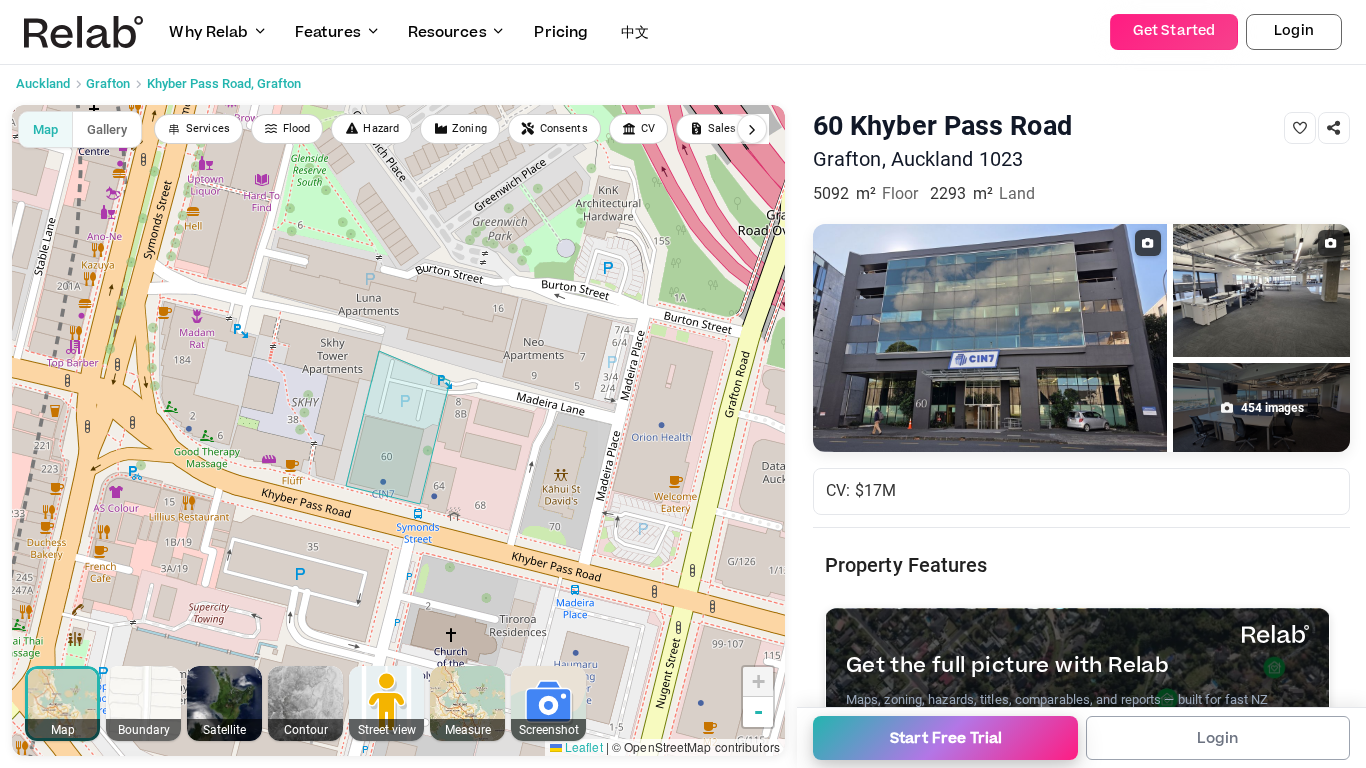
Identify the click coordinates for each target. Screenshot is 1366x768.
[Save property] (1300, 128)
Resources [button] (447, 32)
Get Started (1174, 31)
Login (1294, 31)
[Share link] (1334, 128)
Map (45, 129)
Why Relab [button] (208, 32)
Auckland (43, 83)
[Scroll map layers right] (752, 129)
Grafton (108, 83)
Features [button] (328, 32)
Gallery (107, 129)
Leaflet (582, 746)
